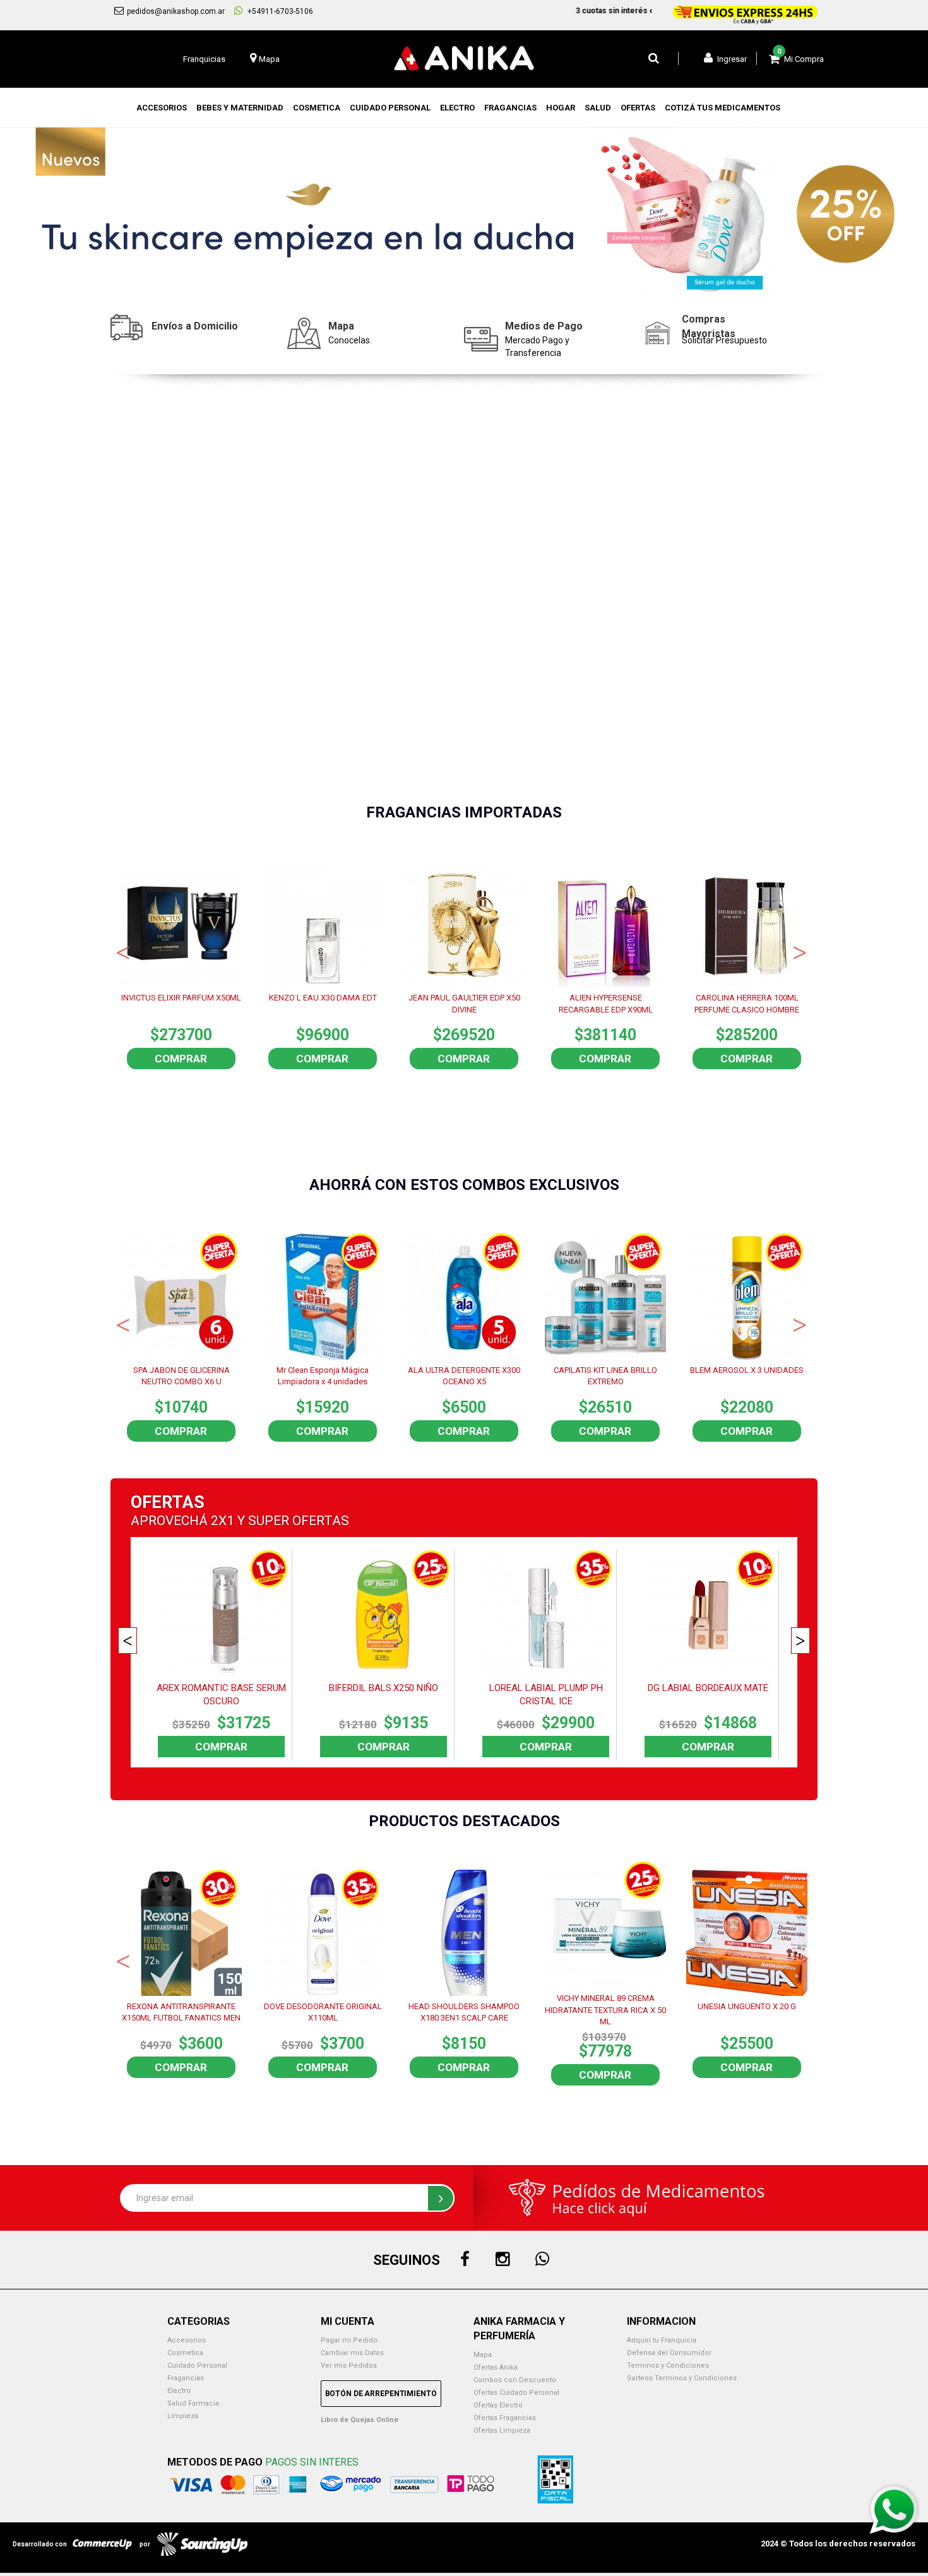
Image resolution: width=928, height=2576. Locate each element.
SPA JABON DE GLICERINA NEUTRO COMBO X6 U (181, 1376)
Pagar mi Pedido (349, 2340)
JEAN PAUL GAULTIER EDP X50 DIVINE (464, 1004)
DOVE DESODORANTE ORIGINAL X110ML (323, 2012)
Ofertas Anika (496, 2367)
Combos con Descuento (515, 2380)
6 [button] (511, 291)
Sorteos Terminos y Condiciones (682, 2378)
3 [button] (455, 291)
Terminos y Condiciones (668, 2365)
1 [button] (417, 291)
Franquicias (204, 59)
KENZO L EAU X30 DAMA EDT (323, 998)
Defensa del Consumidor (669, 2353)
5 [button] (492, 291)
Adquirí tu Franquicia (662, 2340)
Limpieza (183, 2416)
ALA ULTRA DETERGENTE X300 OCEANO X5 (464, 1376)
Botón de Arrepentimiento (381, 2394)
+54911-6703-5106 (279, 11)
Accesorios (187, 2340)
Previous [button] (123, 951)
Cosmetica (185, 2353)
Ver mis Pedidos (349, 2365)
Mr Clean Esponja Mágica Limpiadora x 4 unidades (323, 1376)
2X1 (223, 1521)
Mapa (483, 2355)
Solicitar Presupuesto (724, 340)
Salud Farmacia (193, 2403)
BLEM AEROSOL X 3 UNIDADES (747, 1370)
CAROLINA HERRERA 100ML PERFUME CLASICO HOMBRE (747, 1004)
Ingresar (731, 59)
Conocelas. (350, 340)
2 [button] (436, 291)
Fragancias (186, 2378)
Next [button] (800, 951)
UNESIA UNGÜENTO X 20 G (747, 2006)
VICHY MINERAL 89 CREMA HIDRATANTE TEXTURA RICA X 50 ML (605, 2009)
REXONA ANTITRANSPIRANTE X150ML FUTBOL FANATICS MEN (181, 2012)
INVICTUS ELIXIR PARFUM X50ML (181, 998)
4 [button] (473, 291)
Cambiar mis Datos (352, 2353)
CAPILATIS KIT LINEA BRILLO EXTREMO (605, 1376)
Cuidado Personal (197, 2365)
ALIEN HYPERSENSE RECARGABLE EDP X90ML (606, 1004)
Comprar (181, 1059)
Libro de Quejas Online (360, 2420)
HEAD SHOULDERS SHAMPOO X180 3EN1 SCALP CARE (464, 2012)
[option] (464, 214)
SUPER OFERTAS (299, 1521)
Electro (179, 2391)
